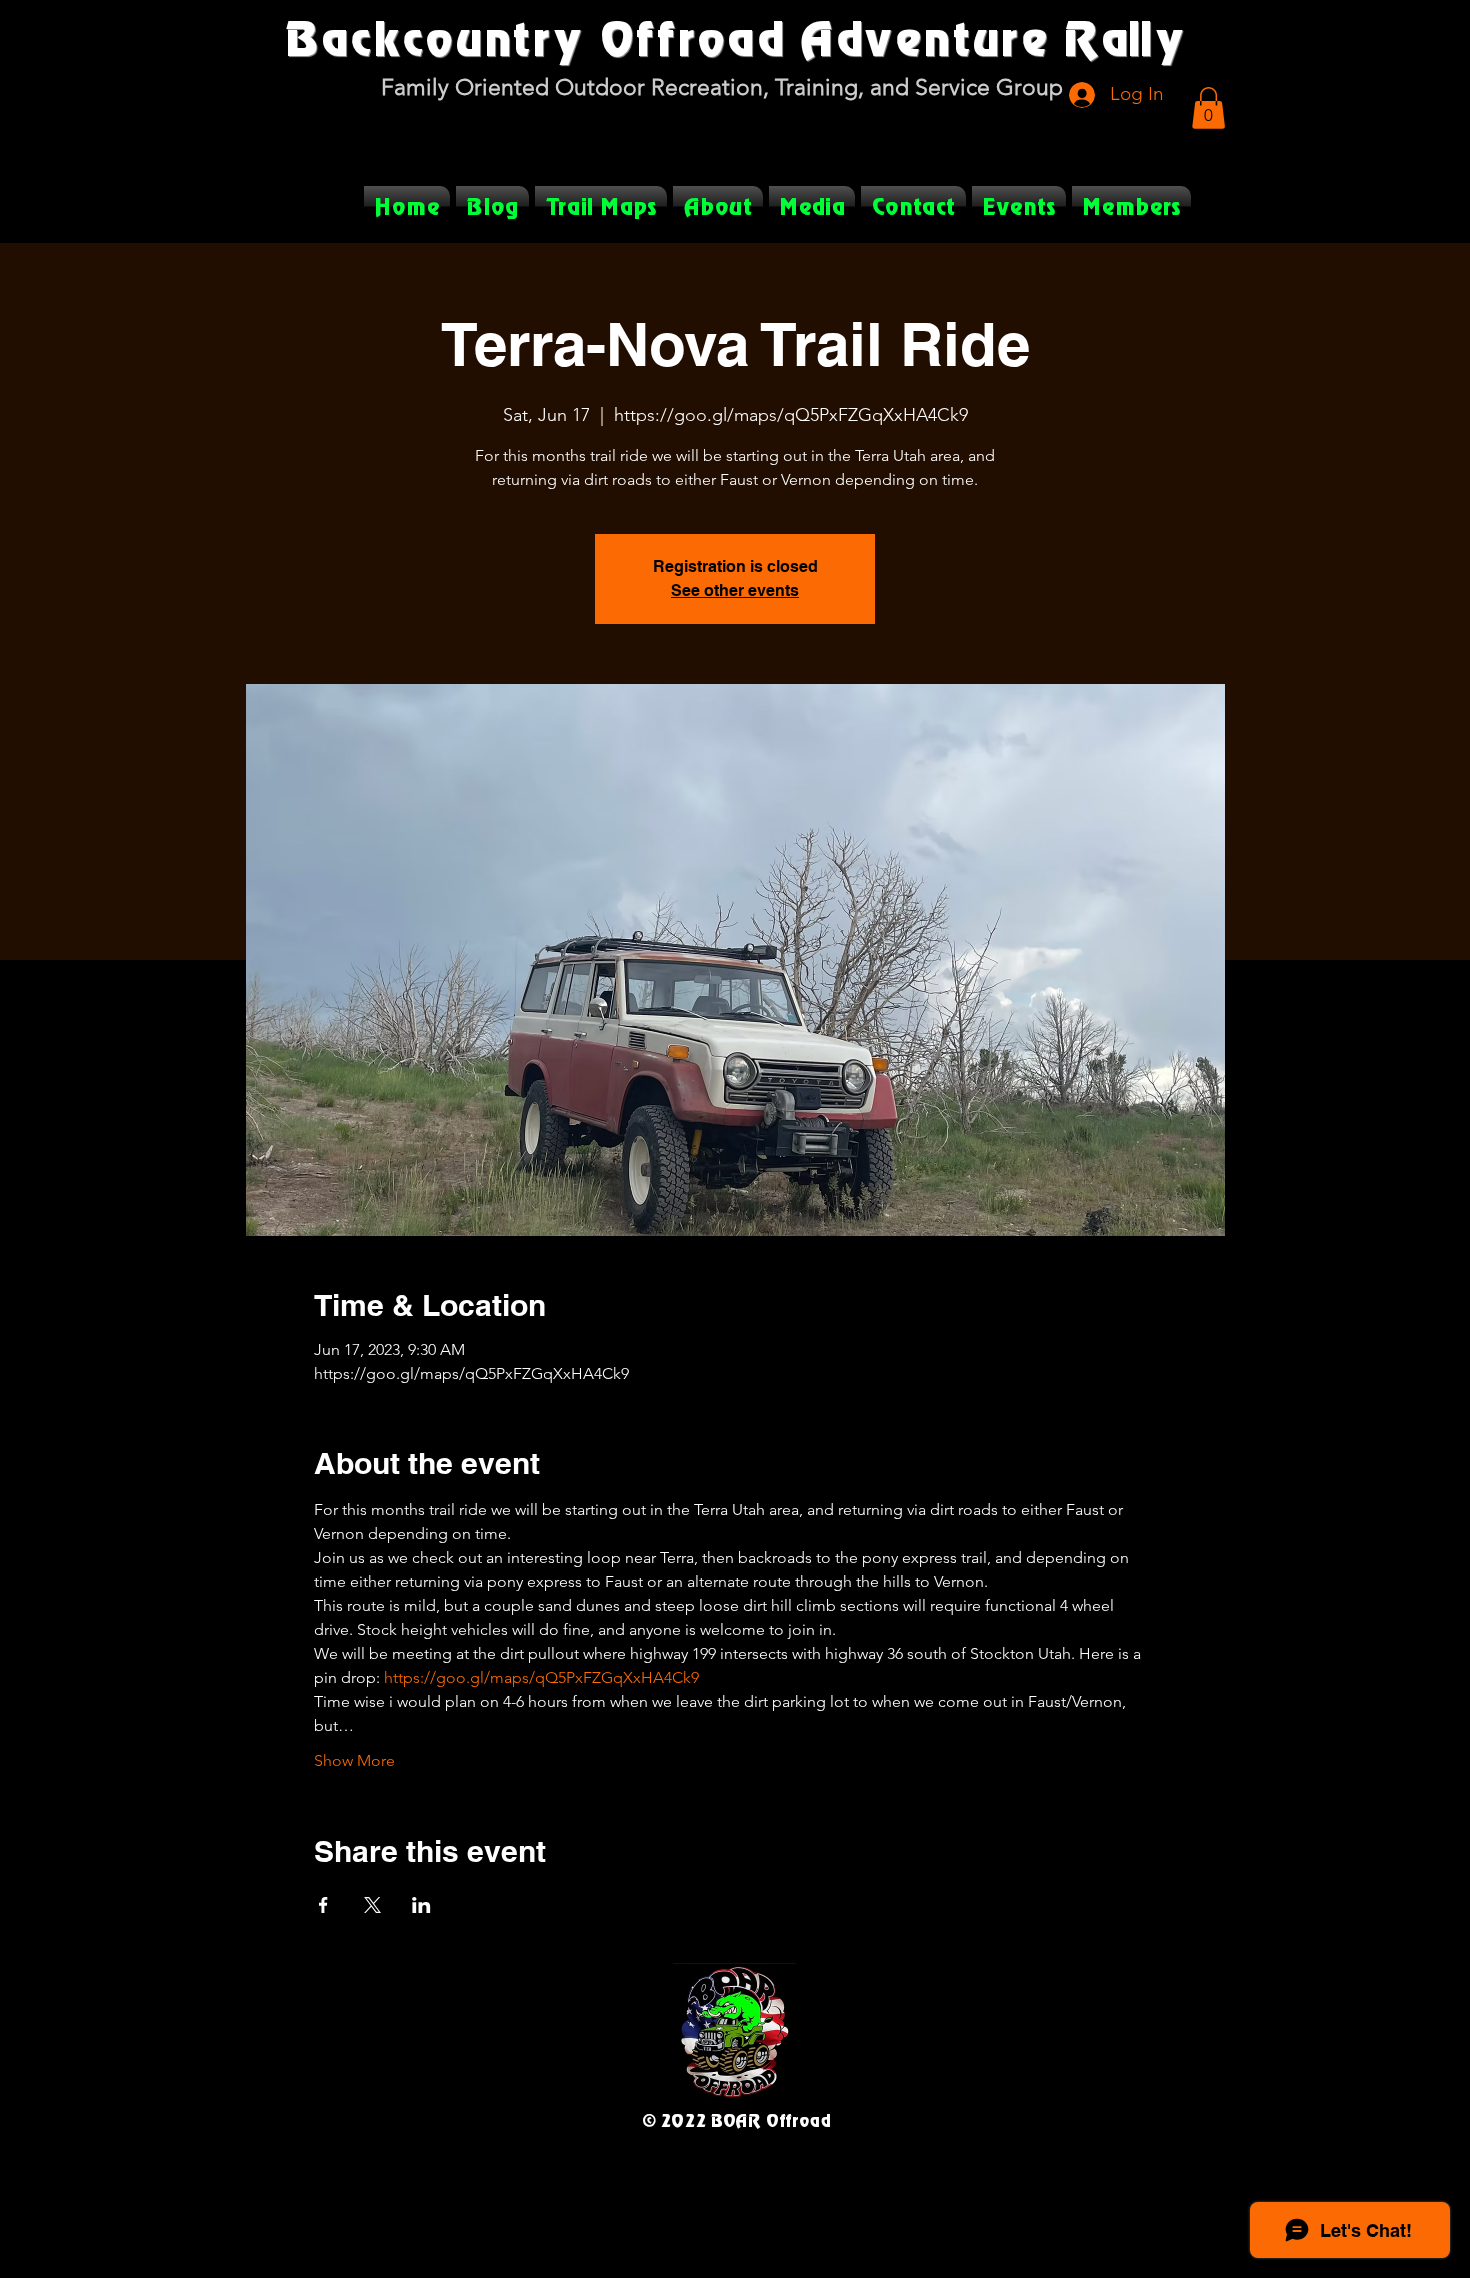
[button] (1208, 108)
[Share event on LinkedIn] (421, 1905)
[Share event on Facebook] (323, 1905)
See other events (735, 590)
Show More (354, 1760)
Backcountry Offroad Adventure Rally (735, 37)
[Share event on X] (372, 1905)
